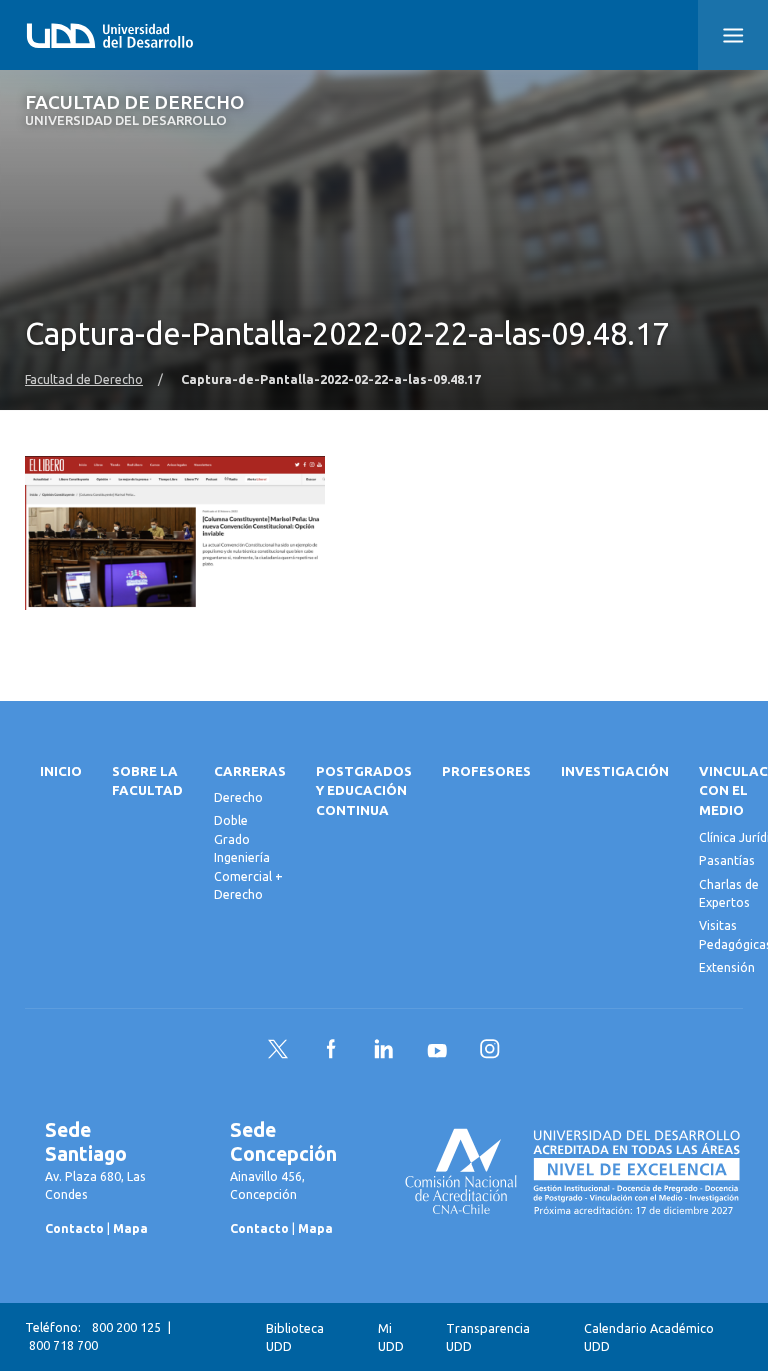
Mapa (130, 1228)
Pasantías (727, 860)
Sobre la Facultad (147, 781)
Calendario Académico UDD (649, 1337)
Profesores (486, 771)
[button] (733, 35)
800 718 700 (63, 1345)
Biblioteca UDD (295, 1337)
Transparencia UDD (488, 1337)
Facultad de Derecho (134, 110)
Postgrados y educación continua (364, 791)
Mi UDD (391, 1337)
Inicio (61, 771)
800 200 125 (126, 1327)
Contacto (74, 1228)
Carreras (250, 771)
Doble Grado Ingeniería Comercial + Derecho (248, 857)
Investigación (615, 771)
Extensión (727, 967)
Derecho (238, 797)
